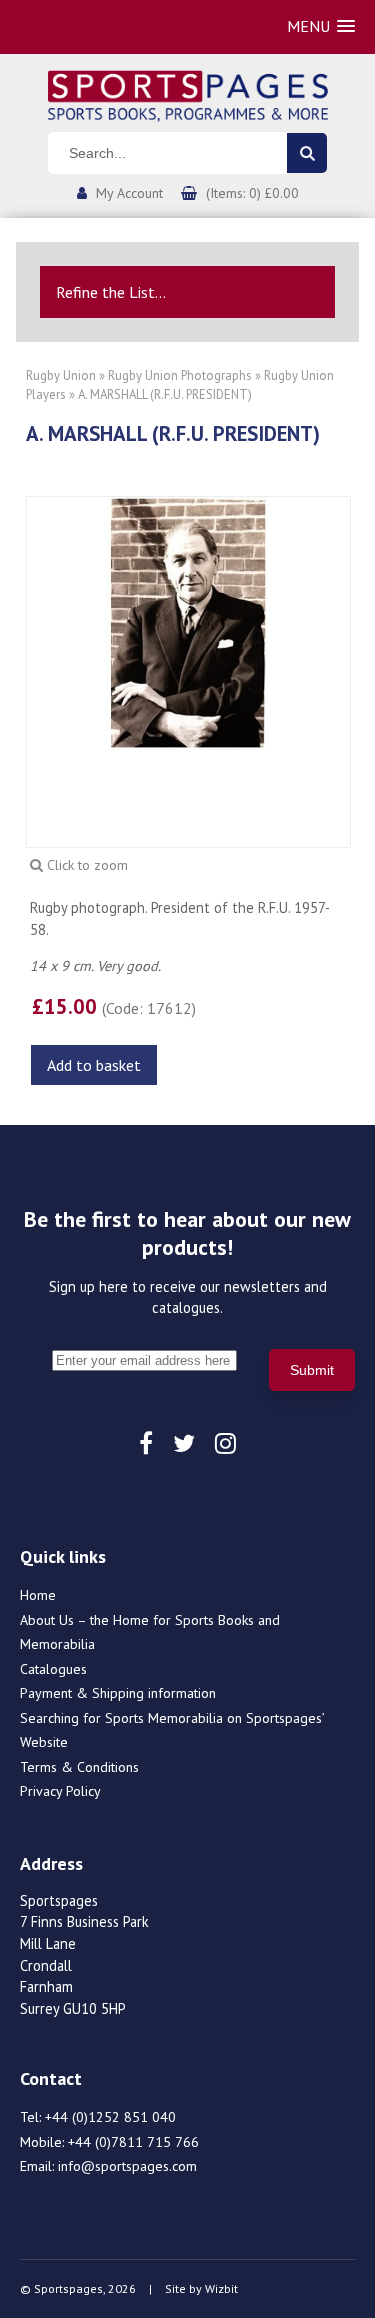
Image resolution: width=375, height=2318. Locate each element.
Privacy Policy (60, 1791)
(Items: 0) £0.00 (252, 193)
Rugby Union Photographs (180, 375)
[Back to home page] (188, 94)
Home (38, 1595)
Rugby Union (61, 375)
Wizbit (221, 2288)
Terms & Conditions (79, 1767)
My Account (129, 193)
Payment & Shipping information (118, 1693)
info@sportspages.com (127, 2166)
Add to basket (94, 1065)
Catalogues (53, 1669)
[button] (321, 26)
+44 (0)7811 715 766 (133, 2142)
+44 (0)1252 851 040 (110, 2117)
